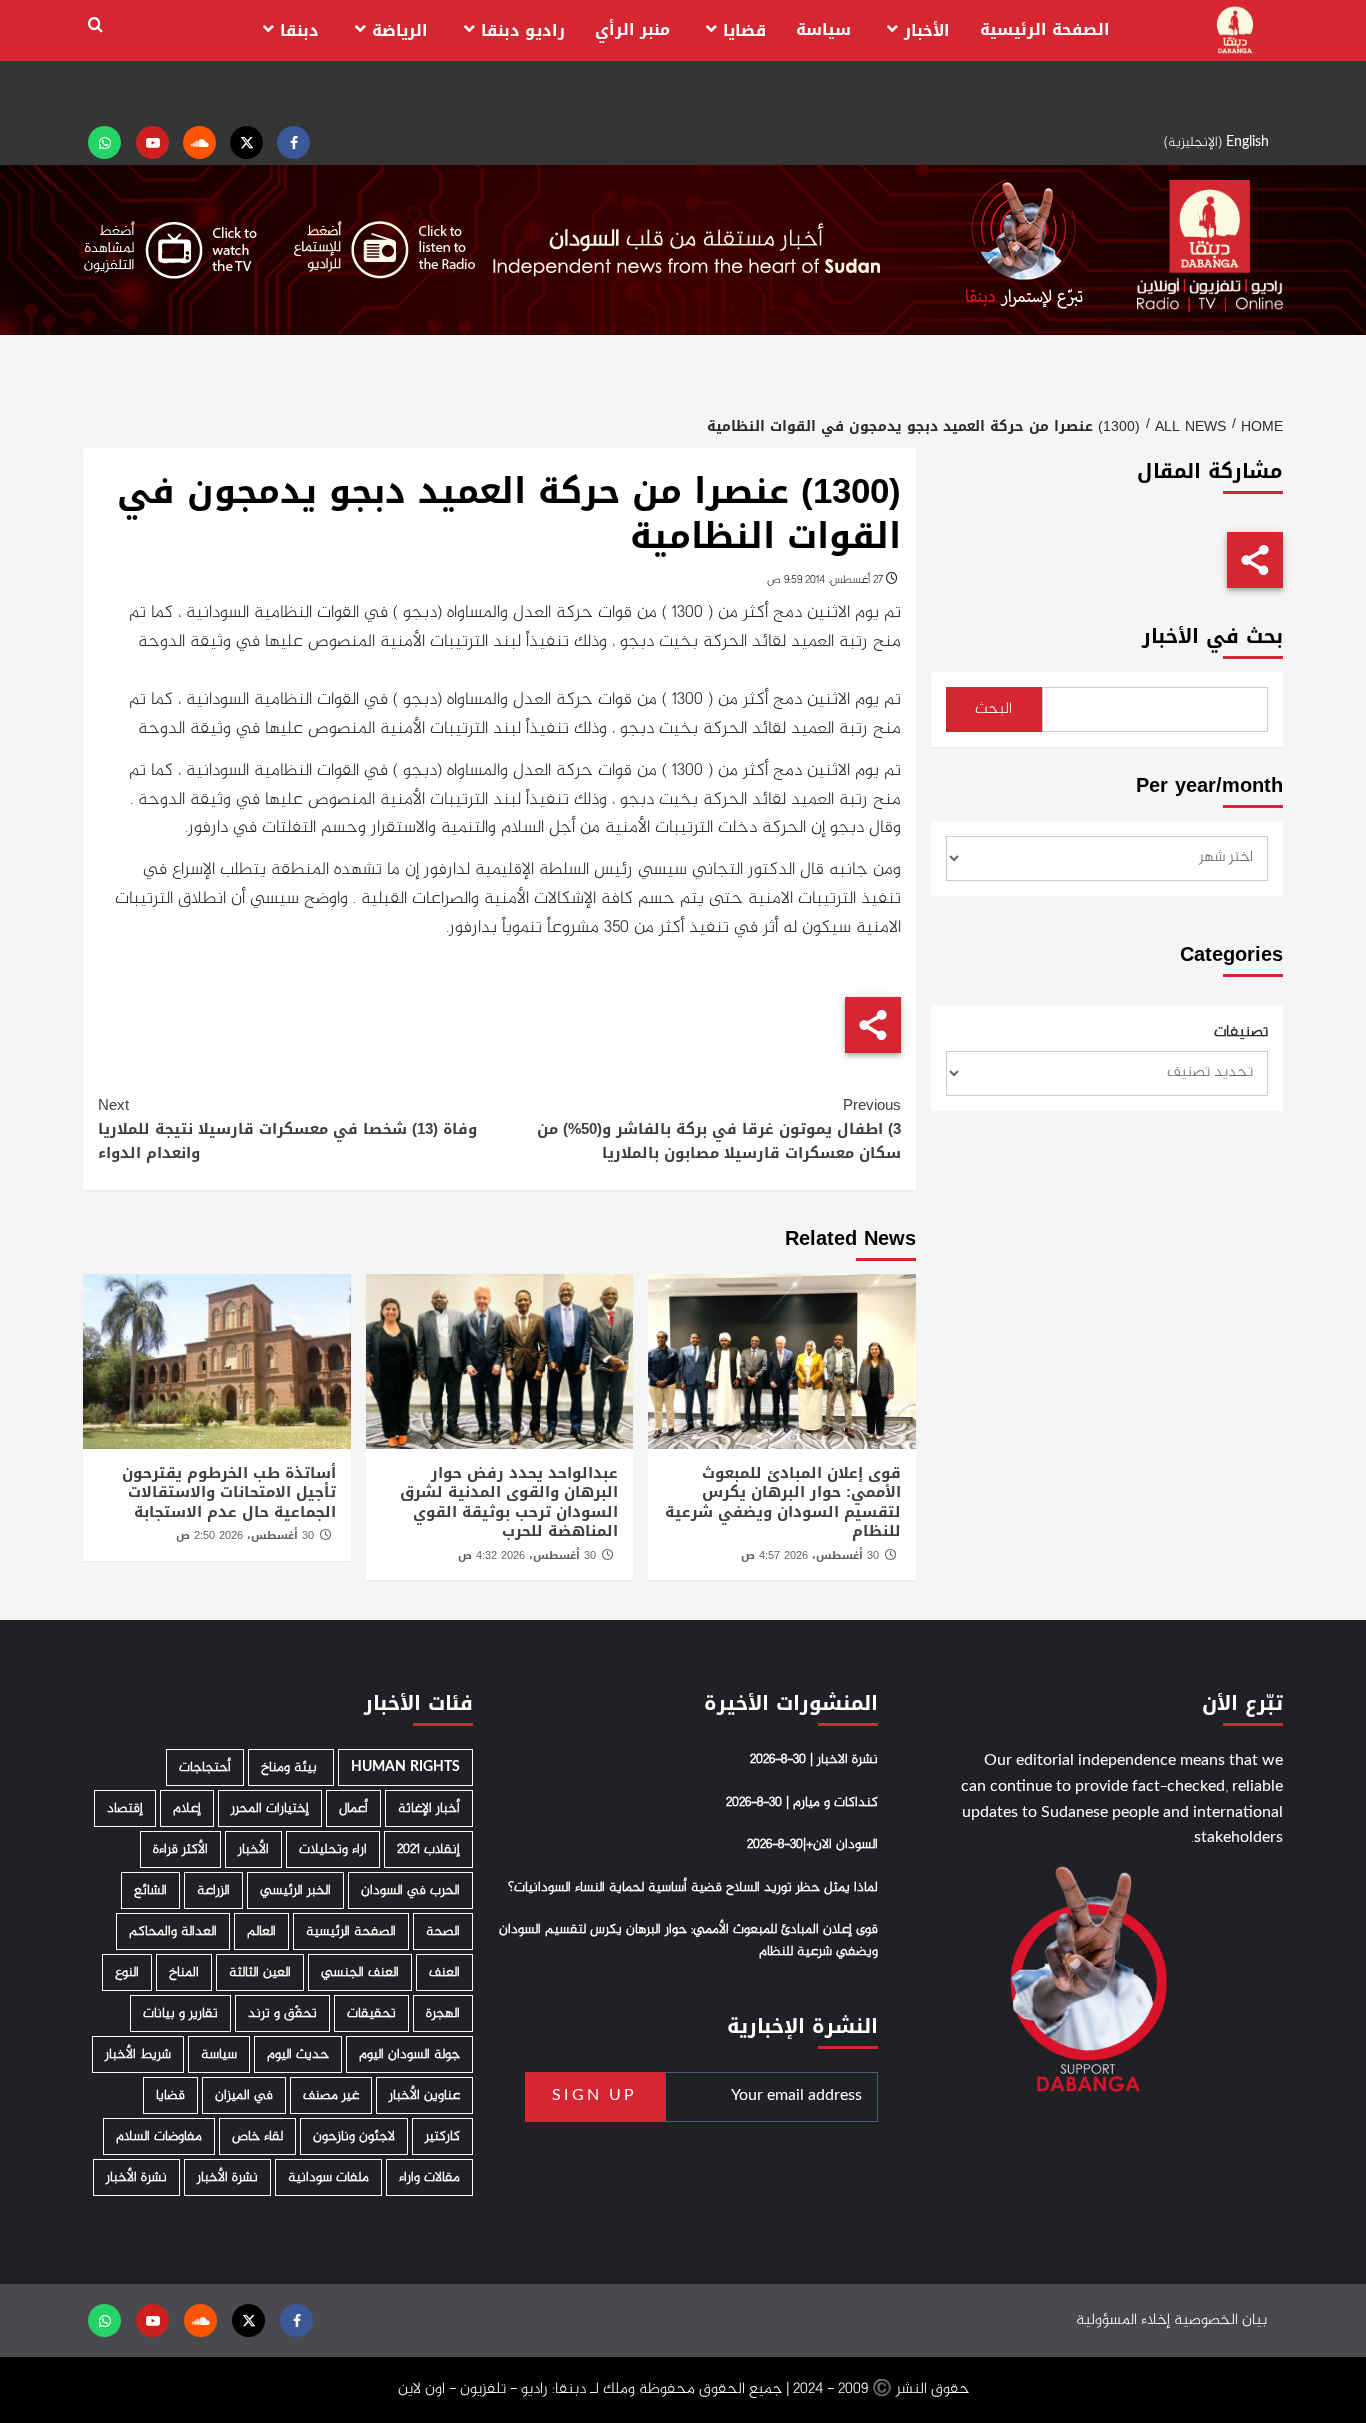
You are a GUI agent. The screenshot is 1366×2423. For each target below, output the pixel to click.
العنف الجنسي (360, 1972)
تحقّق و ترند (282, 2013)
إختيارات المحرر (270, 1808)
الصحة (443, 1931)
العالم (261, 1931)
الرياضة (400, 30)
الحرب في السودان (410, 1890)
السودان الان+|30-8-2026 (812, 1845)
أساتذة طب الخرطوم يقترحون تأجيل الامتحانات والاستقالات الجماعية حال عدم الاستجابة (229, 1492)
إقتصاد (125, 1808)
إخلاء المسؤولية (1123, 2320)
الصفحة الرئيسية (1045, 29)
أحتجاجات (205, 1767)
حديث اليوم (298, 2054)
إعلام (187, 1808)
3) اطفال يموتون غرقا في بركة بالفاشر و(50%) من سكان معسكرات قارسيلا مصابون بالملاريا (718, 1129)
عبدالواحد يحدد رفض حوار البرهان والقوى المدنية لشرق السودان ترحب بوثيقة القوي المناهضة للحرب (509, 1502)
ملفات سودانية (328, 2177)
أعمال (353, 1808)
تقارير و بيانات (180, 2013)
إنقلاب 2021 (428, 1849)
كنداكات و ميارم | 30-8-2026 (802, 1803)
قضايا (744, 30)
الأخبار (927, 30)
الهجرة (443, 2013)
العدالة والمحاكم (173, 1931)
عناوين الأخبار (424, 2095)
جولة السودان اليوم (409, 2054)
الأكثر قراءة (180, 1849)
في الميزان (244, 2095)
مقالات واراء (429, 2177)
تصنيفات (1241, 1033)
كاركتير (442, 2136)
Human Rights (405, 1767)
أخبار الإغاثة (429, 1808)
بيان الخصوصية (1220, 2320)
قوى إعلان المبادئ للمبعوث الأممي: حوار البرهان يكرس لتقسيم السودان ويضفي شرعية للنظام (783, 1502)
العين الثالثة (260, 1972)
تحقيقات (371, 2013)
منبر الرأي (632, 29)
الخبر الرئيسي (295, 1890)
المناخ (184, 1972)
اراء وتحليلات (333, 1849)
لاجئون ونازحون (354, 2136)
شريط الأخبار (138, 2054)
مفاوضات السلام (159, 2136)
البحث (993, 709)
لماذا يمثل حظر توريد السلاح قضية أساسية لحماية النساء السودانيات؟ (693, 1888)
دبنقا (299, 30)
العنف (444, 1972)
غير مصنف (331, 2095)
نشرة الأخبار (227, 2177)
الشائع (150, 1890)
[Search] (95, 25)
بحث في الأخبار (1212, 636)
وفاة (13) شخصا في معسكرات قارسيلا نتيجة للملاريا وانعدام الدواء (287, 1129)
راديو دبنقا (523, 30)
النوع (127, 1972)
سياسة (823, 29)
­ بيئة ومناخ (291, 1767)
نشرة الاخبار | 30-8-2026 (814, 1760)
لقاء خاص (257, 2136)
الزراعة (213, 1890)
